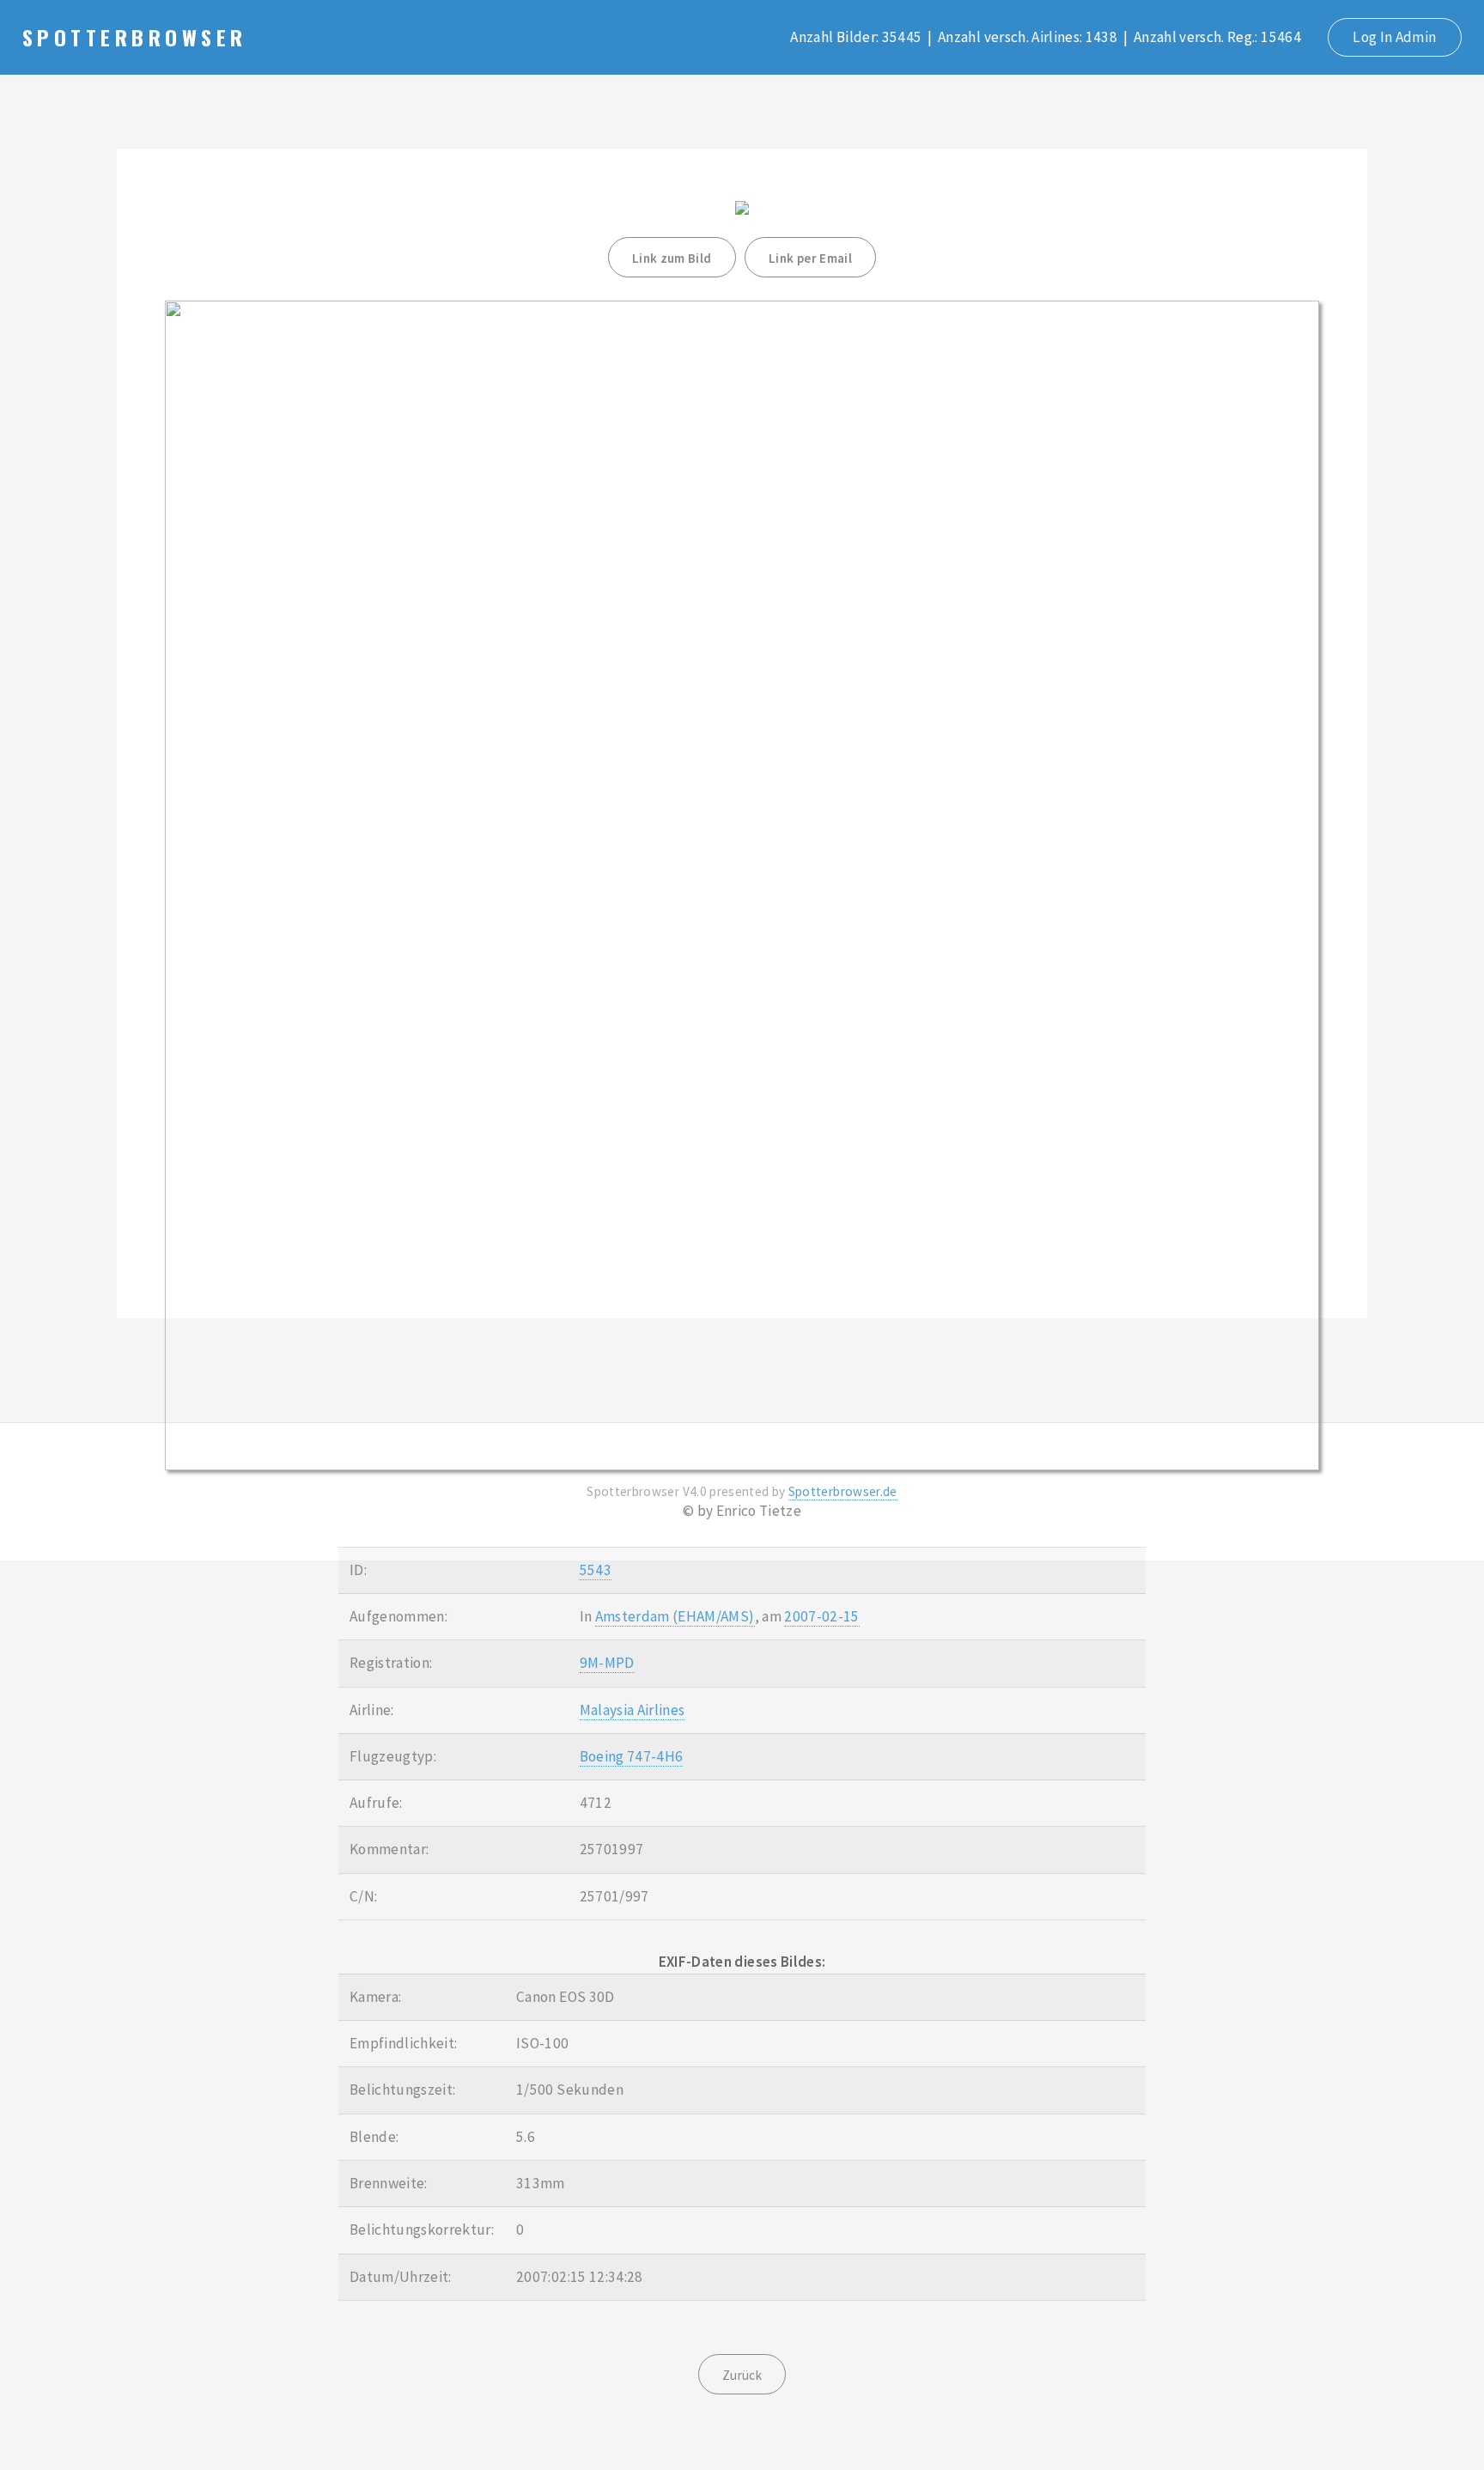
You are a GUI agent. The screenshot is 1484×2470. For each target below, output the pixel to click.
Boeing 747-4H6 (632, 1756)
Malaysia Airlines (633, 1710)
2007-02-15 (821, 1616)
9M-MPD (607, 1663)
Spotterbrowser (134, 37)
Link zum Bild (672, 258)
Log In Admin (1394, 37)
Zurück (742, 2375)
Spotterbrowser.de (843, 1491)
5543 (596, 1570)
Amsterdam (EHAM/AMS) (675, 1616)
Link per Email (810, 258)
